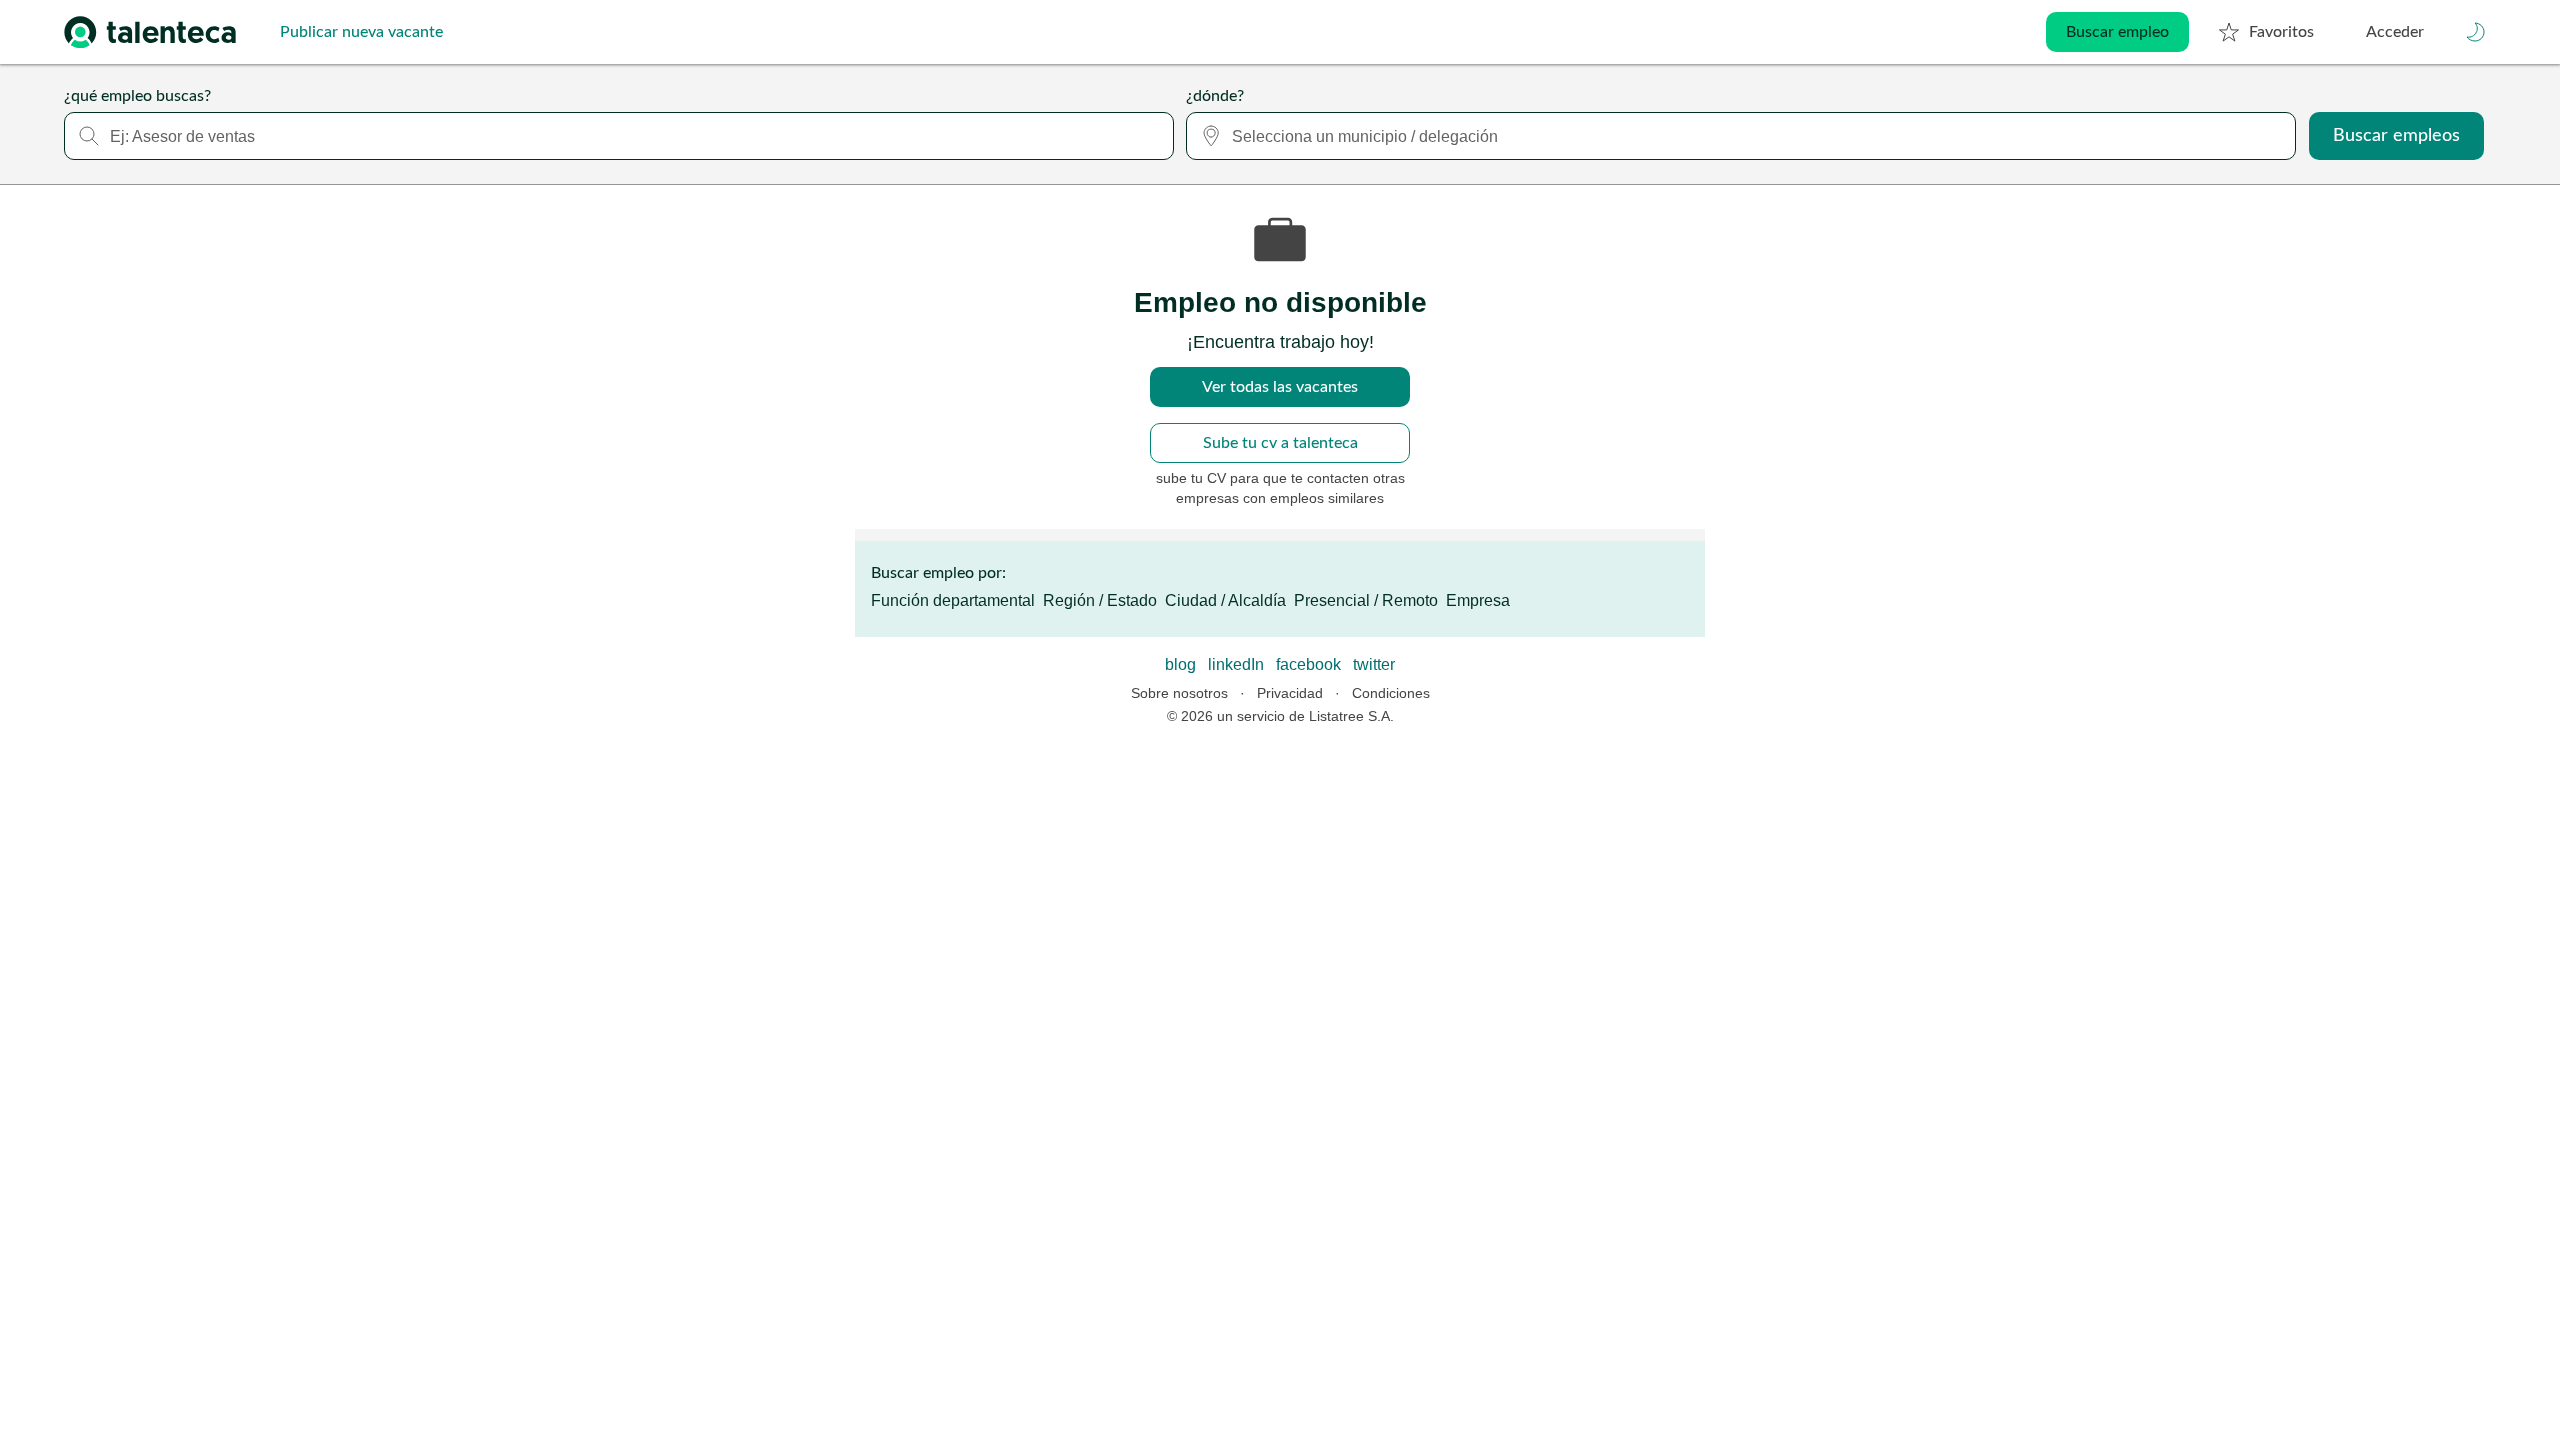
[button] (2476, 32)
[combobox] (619, 136)
